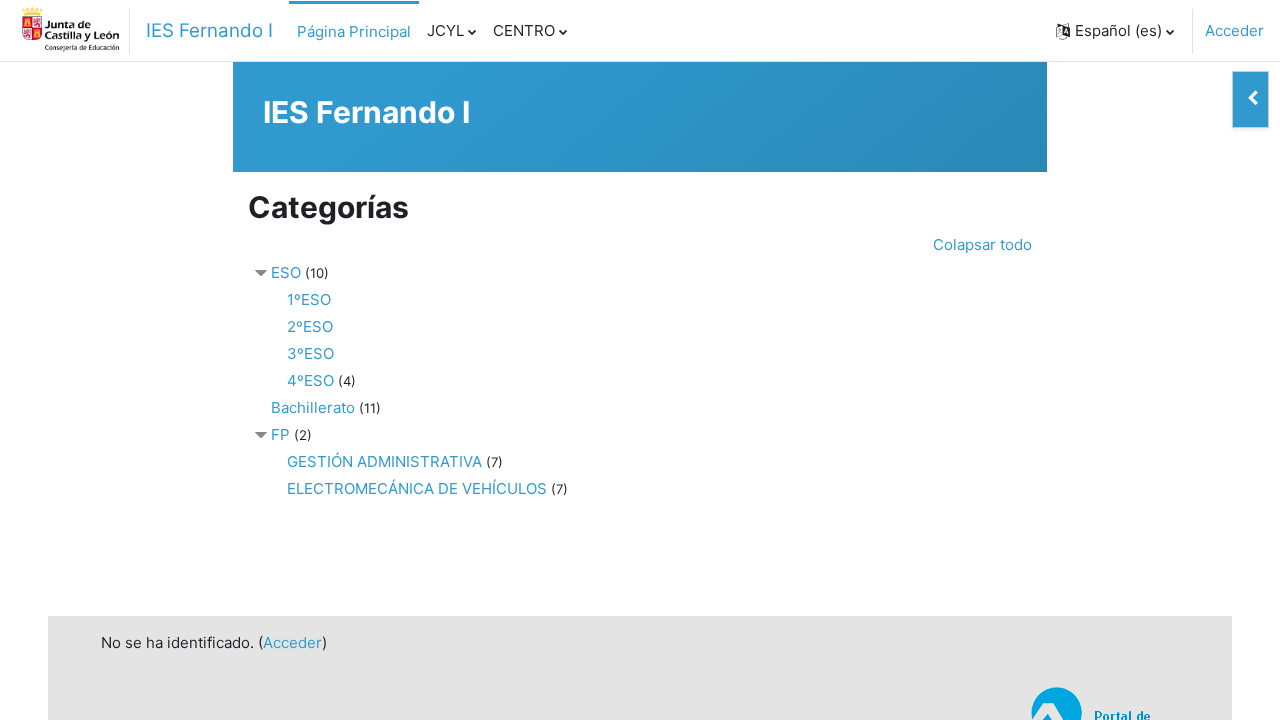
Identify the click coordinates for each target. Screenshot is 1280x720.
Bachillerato (313, 407)
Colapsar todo (982, 244)
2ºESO (310, 326)
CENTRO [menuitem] (524, 30)
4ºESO (310, 380)
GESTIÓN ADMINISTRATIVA (384, 461)
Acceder (1234, 30)
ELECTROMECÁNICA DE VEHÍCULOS (417, 488)
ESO (286, 272)
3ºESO (310, 353)
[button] (1115, 31)
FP (280, 434)
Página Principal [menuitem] (354, 31)
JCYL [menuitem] (445, 30)
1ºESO (309, 299)
